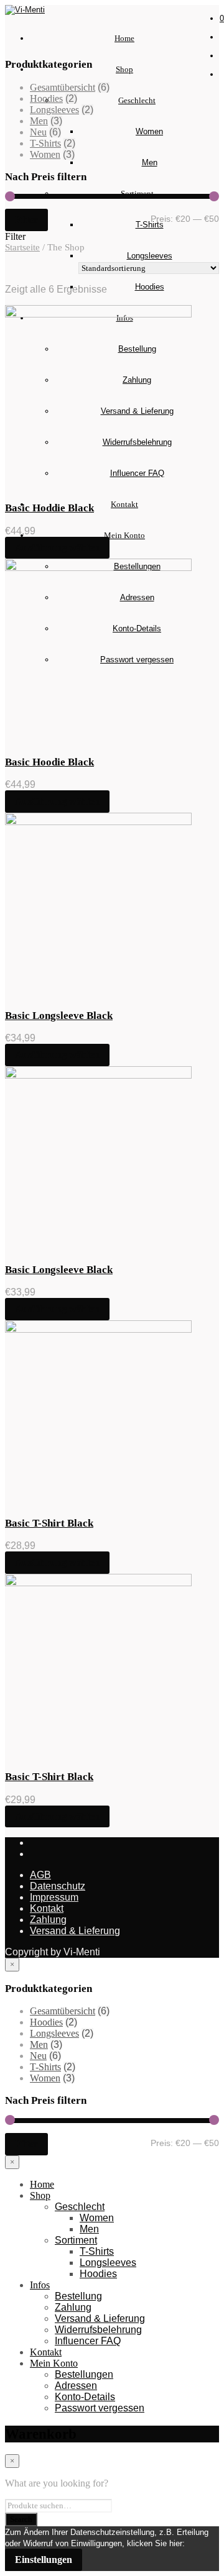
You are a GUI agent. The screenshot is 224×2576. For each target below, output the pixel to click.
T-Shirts (150, 225)
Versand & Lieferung (75, 1931)
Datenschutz (58, 1886)
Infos (40, 2285)
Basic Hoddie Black (49, 508)
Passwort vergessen (100, 2408)
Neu (38, 132)
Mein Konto (124, 535)
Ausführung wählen (57, 548)
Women (149, 131)
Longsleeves (150, 256)
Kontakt (124, 504)
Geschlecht (137, 100)
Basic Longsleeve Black (59, 1016)
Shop (124, 69)
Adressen (76, 2386)
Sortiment (76, 2240)
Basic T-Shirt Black (49, 1523)
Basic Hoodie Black (49, 762)
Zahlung (48, 1920)
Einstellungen (44, 2560)
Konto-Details (85, 2397)
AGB (40, 1875)
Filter (26, 220)
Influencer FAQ (88, 2341)
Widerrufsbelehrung (98, 2330)
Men (150, 162)
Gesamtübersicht (63, 87)
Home (124, 38)
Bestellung (78, 2296)
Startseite (22, 247)
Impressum (54, 1897)
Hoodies (150, 287)
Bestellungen (84, 2374)
